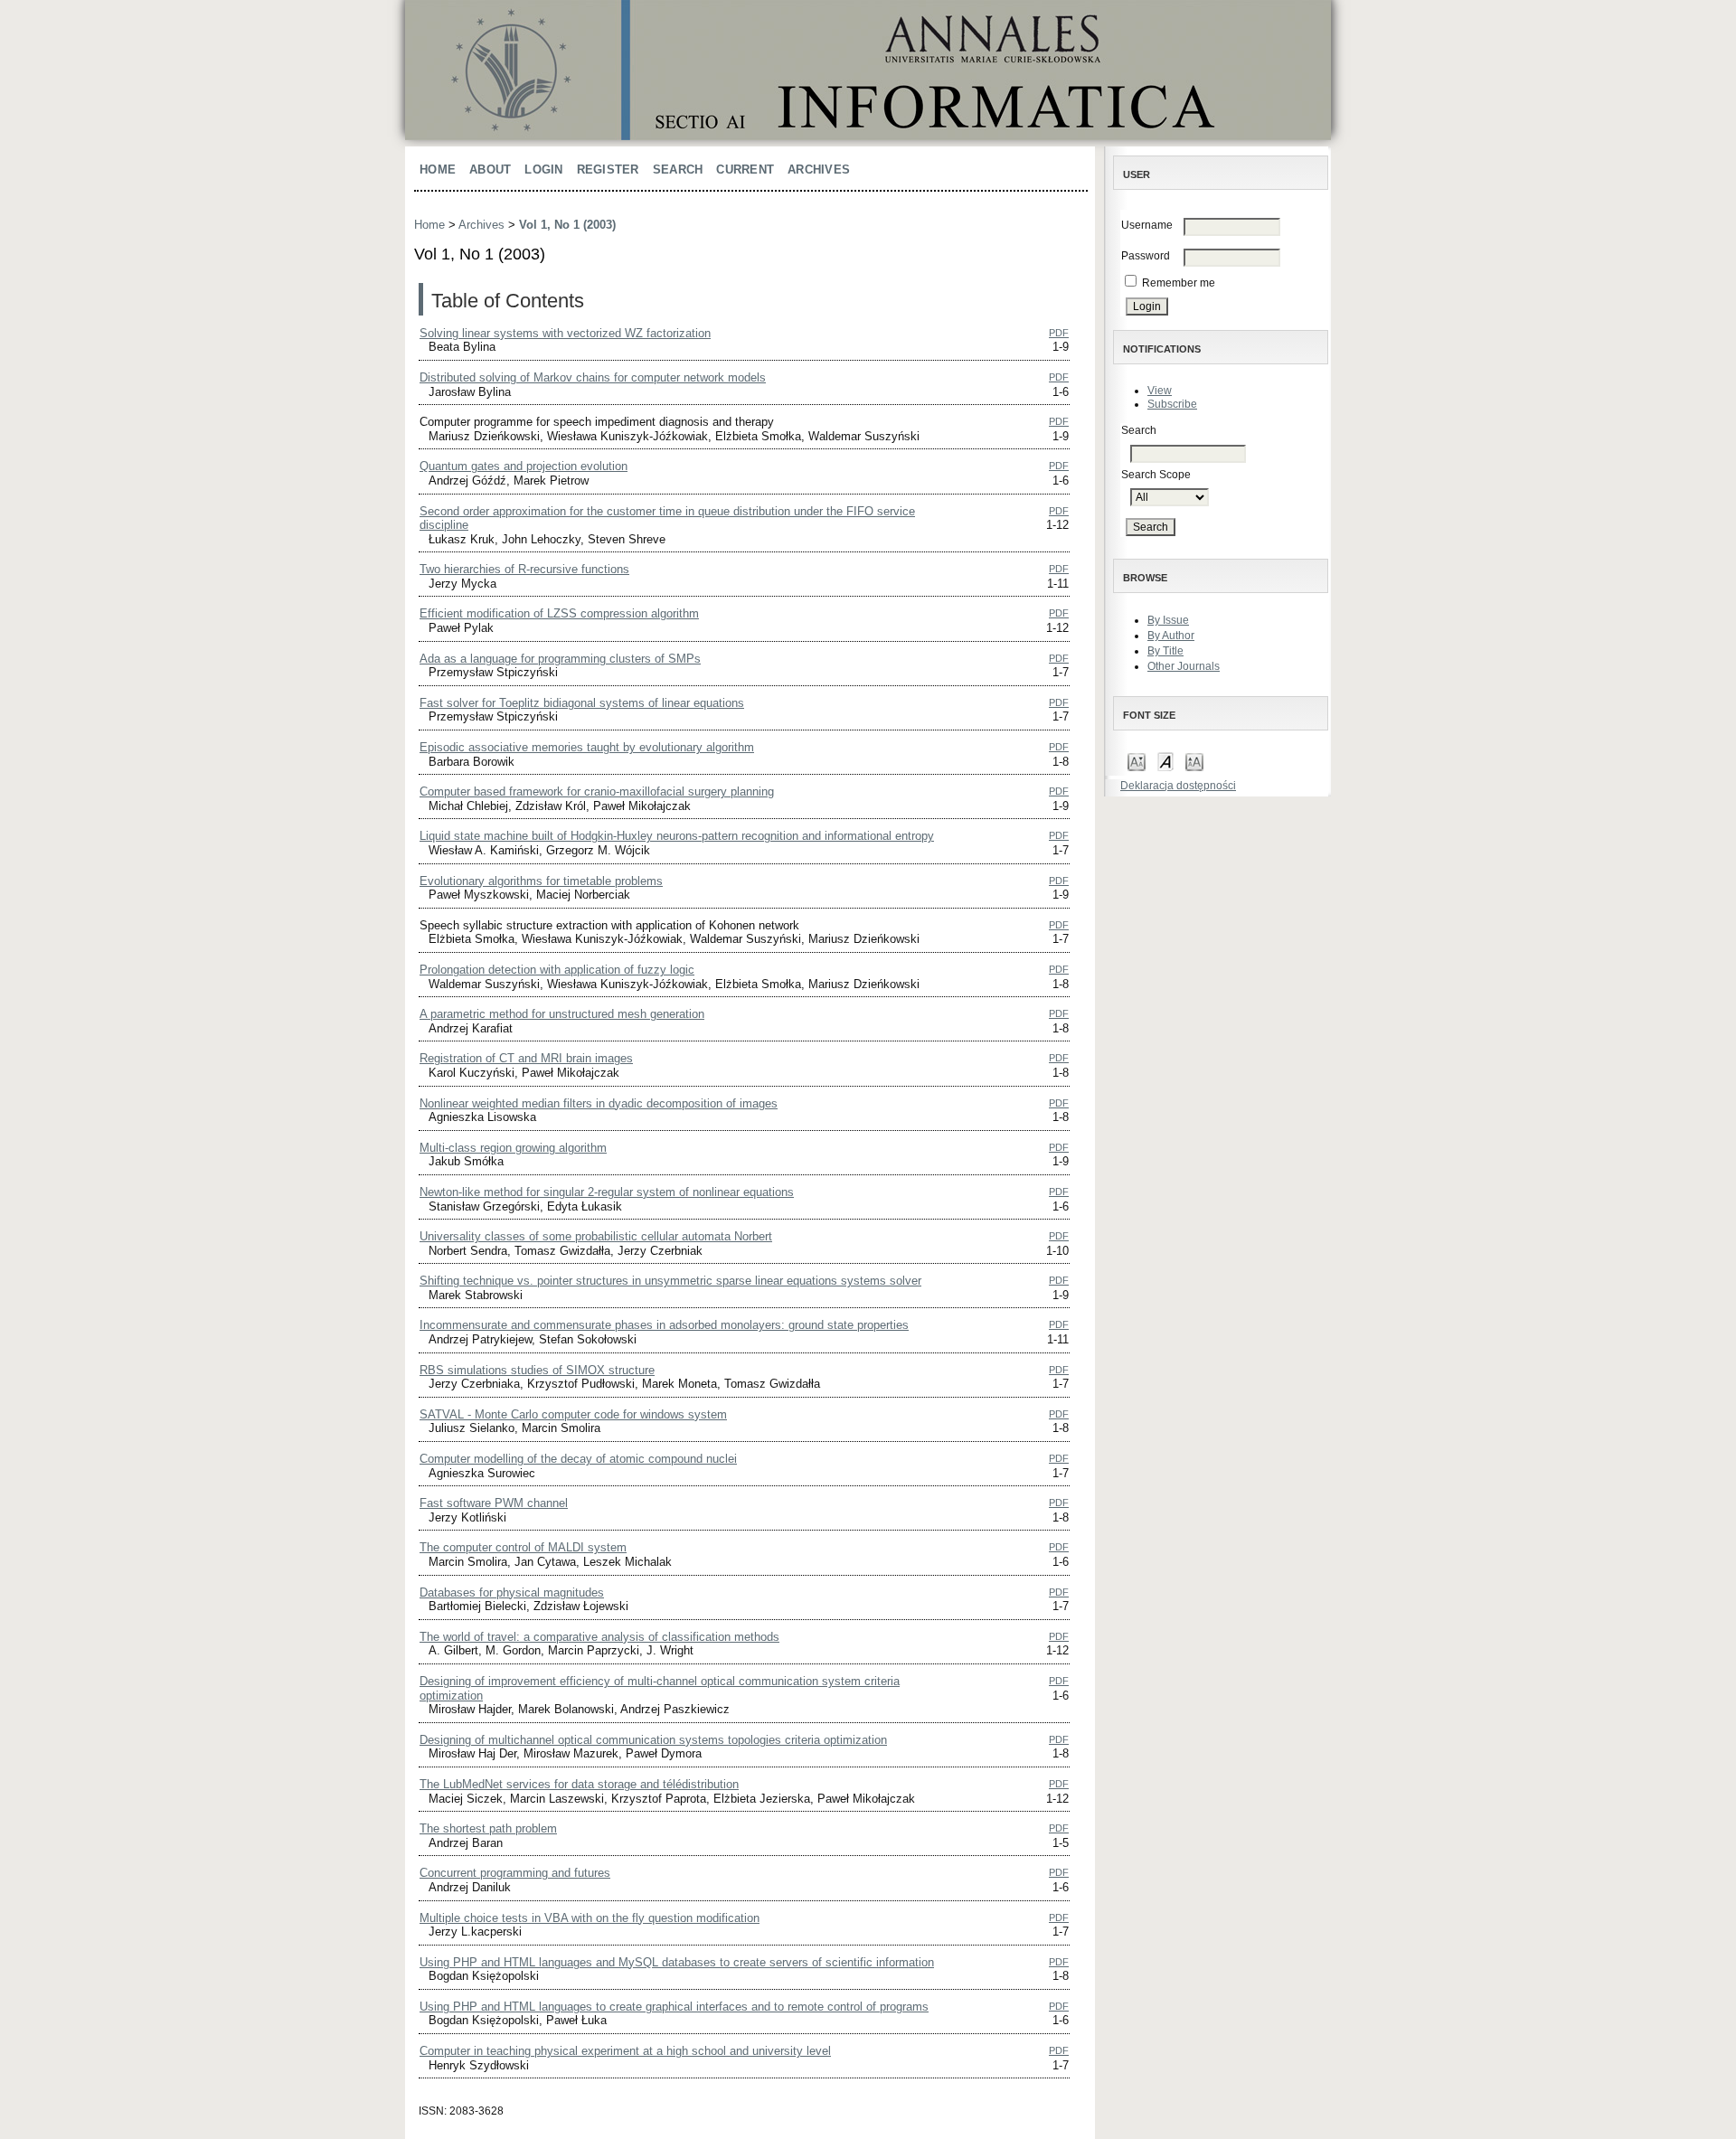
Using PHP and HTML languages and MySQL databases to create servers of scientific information (677, 1962)
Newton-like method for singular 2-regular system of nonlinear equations (607, 1192)
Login (543, 170)
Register (608, 170)
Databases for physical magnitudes (512, 1592)
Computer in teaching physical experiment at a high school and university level (625, 2051)
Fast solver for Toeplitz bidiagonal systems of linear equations (582, 703)
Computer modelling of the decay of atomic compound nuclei (578, 1459)
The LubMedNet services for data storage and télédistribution (579, 1784)
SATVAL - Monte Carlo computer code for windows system (573, 1414)
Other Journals (1184, 666)
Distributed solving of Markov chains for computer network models (593, 377)
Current (745, 170)
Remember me (1179, 283)
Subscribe (1172, 404)
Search (678, 170)
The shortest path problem (488, 1828)
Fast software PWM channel (494, 1503)
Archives (819, 170)
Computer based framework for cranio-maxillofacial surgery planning (597, 792)
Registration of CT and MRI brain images (526, 1058)
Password (1146, 256)
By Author (1171, 636)
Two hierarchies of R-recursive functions (524, 569)
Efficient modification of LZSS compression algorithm (559, 613)
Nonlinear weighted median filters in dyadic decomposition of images (599, 1103)
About (490, 170)
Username (1147, 225)
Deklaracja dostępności (1178, 786)
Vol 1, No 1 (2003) (567, 225)
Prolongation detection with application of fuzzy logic (557, 970)
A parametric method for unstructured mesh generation (562, 1014)
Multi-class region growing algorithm (513, 1148)
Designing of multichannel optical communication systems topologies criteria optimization (653, 1740)
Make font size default (1165, 761)
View (1160, 391)
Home (438, 170)
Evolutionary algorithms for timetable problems (541, 881)
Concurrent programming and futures (515, 1873)
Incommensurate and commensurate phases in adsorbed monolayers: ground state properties (664, 1325)
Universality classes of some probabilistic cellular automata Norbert (596, 1236)
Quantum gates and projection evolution (524, 466)
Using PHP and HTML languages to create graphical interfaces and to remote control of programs (674, 2007)
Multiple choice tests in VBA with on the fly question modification (590, 1918)
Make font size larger (1194, 761)
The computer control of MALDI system (523, 1547)
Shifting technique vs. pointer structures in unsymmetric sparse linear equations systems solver (670, 1281)
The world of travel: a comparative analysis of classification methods (599, 1637)
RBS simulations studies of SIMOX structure (537, 1370)
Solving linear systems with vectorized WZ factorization (565, 333)
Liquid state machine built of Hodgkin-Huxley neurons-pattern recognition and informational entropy (677, 836)
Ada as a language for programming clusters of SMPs (560, 659)
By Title (1165, 651)
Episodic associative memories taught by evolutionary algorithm (587, 747)
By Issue (1168, 620)
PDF (1059, 333)
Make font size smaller (1137, 761)
